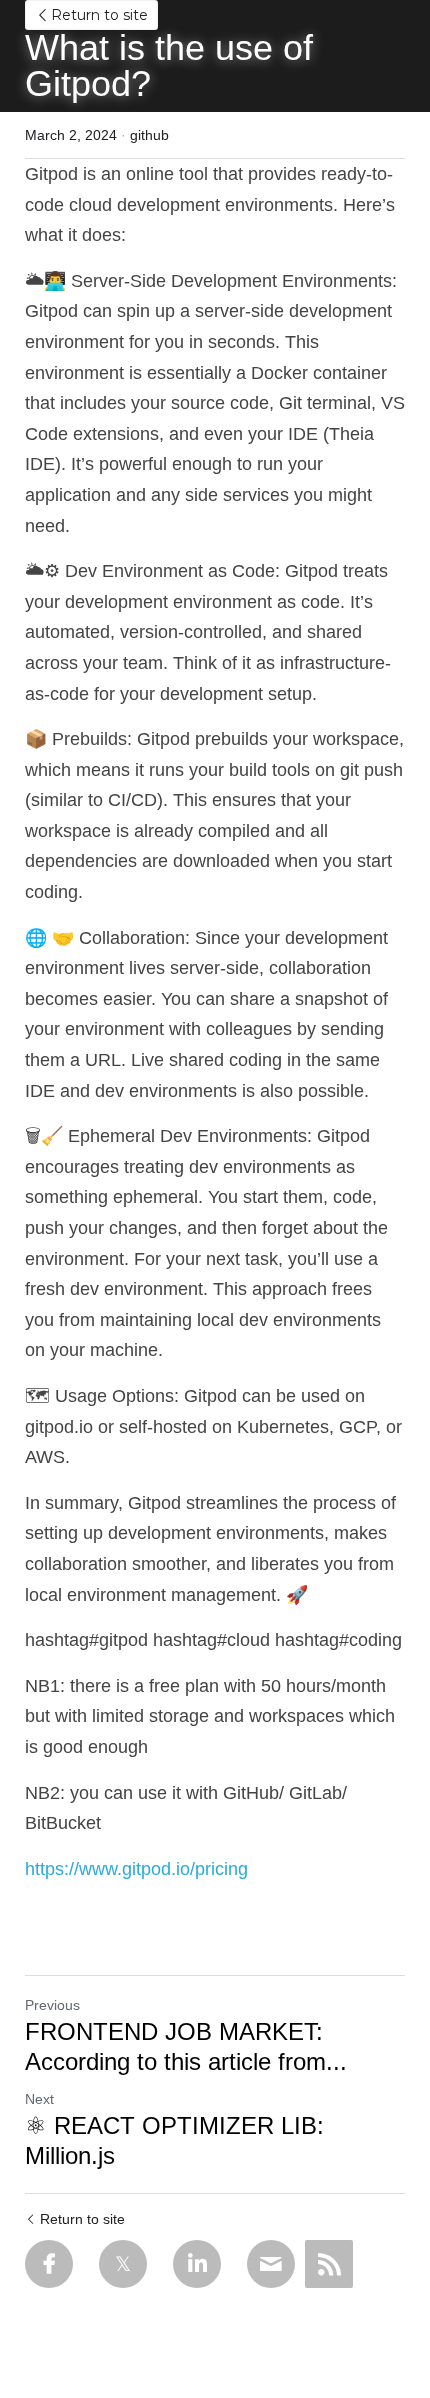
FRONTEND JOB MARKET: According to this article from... (186, 2046)
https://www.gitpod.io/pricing (136, 1869)
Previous (52, 2005)
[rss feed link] (329, 2264)
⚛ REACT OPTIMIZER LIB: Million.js (174, 2140)
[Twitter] (123, 2264)
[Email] (271, 2264)
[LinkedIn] (197, 2264)
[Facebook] (49, 2264)
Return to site (99, 15)
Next (39, 2099)
